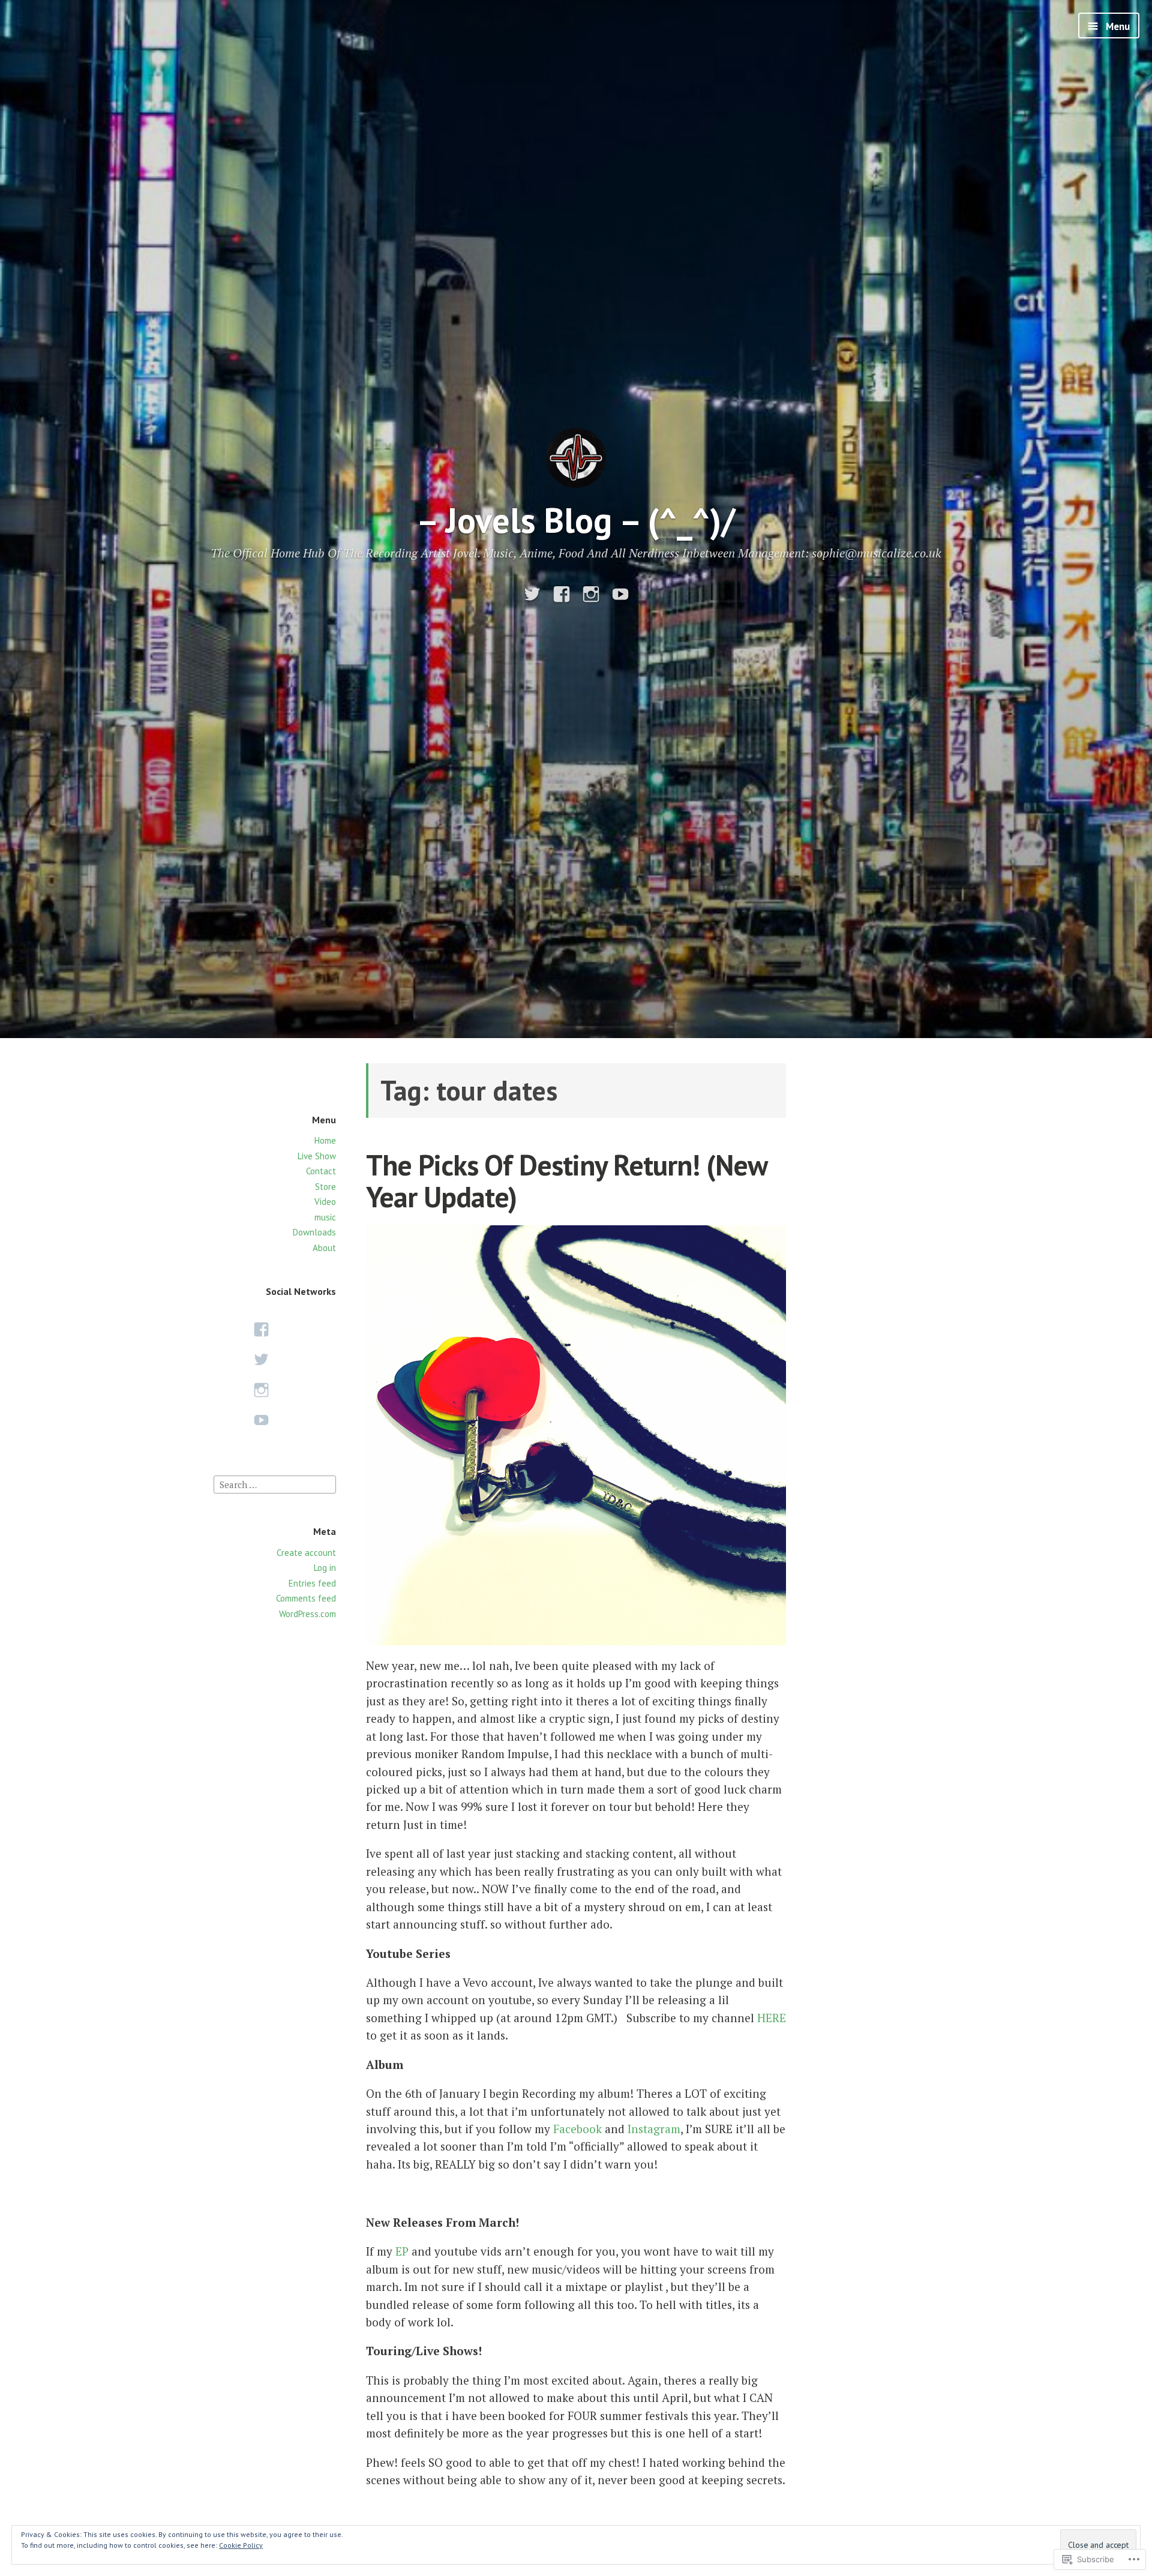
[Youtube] (620, 594)
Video (325, 1202)
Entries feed (312, 1583)
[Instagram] (591, 594)
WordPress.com (307, 1614)
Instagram (654, 2129)
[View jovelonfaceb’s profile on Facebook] (261, 1329)
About (324, 1248)
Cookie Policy (241, 2545)
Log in (325, 1568)
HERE (772, 2018)
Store (325, 1187)
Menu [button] (1117, 26)
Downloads (314, 1232)
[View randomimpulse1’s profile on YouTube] (261, 1420)
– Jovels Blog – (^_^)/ (576, 520)
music (325, 1217)
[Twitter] (532, 594)
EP (402, 2251)
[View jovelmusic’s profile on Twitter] (261, 1359)
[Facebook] (562, 594)
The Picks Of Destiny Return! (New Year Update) (566, 1181)
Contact (321, 1171)
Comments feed (306, 1598)
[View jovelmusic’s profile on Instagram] (261, 1390)
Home (325, 1140)
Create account (306, 1553)
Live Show (317, 1156)
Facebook (577, 2129)
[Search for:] (275, 1483)
